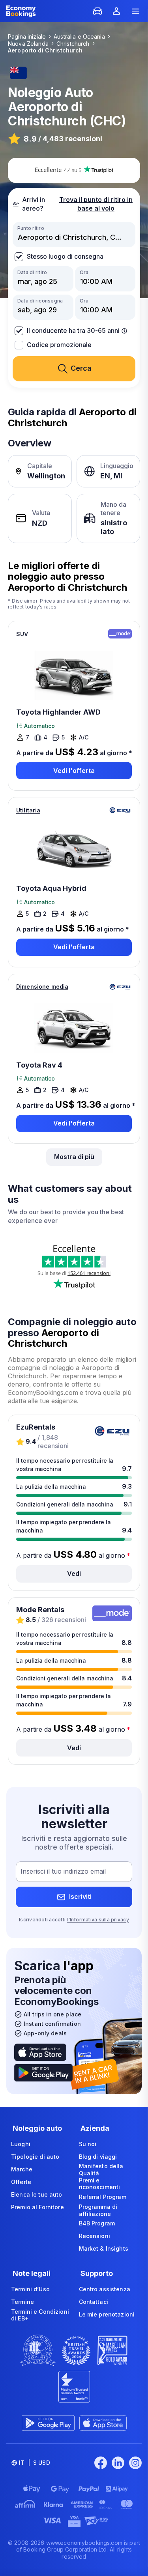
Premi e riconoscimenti (100, 2184)
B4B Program (97, 2223)
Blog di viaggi (98, 2157)
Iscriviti (80, 1897)
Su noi (88, 2144)
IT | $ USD (35, 2463)
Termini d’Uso (30, 2289)
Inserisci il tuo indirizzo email (63, 1871)
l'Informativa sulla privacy (98, 1920)
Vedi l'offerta (74, 771)
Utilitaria (28, 810)
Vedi (74, 1574)
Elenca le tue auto (37, 2194)
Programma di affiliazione (98, 2210)
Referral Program (103, 2197)
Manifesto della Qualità (101, 2170)
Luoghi (21, 2144)
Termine (22, 2302)
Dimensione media (42, 987)
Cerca (81, 368)
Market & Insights (104, 2248)
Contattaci (94, 2302)
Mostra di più (74, 1157)
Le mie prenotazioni (107, 2314)
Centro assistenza (105, 2289)
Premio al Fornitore (37, 2207)
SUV (22, 634)
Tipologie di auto (35, 2157)
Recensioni (95, 2236)
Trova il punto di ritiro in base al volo (96, 204)
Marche (22, 2169)
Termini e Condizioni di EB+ (40, 2315)
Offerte (21, 2182)
